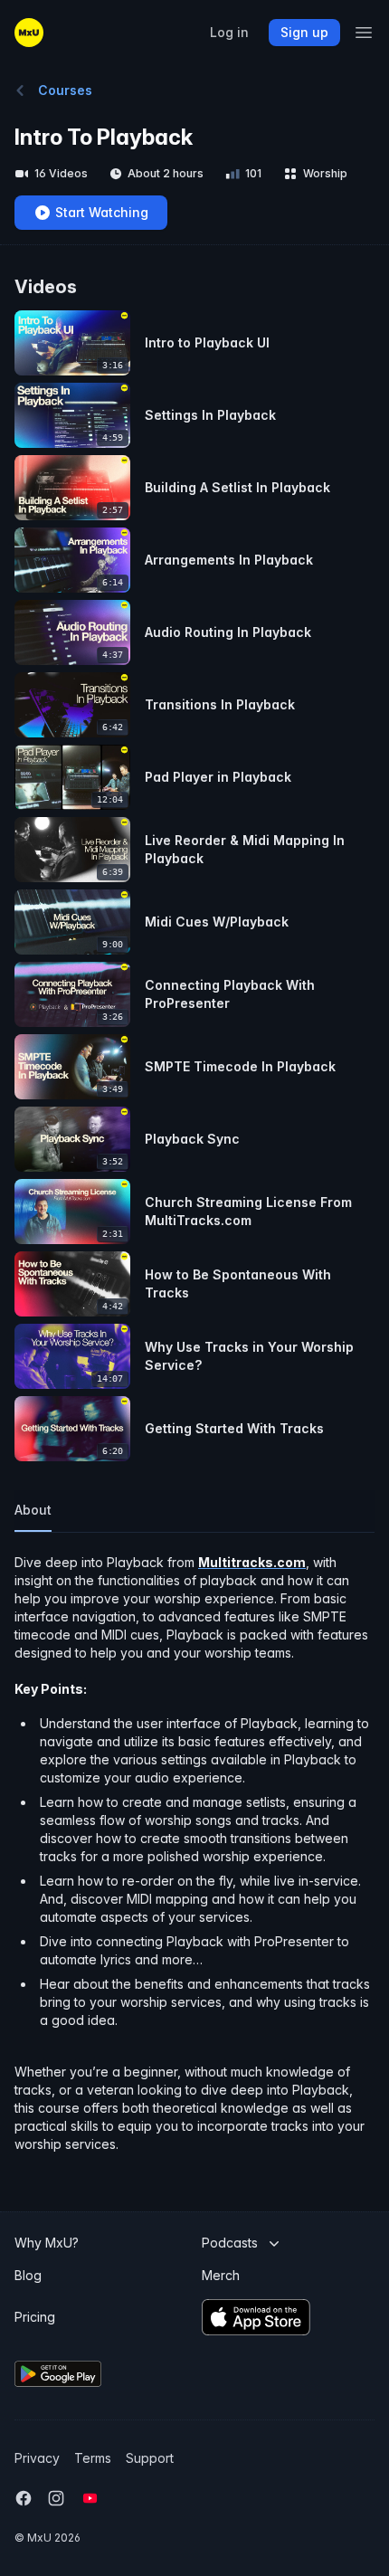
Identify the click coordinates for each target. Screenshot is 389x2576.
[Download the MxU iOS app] (286, 2317)
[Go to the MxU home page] (29, 33)
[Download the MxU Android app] (101, 2374)
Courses (65, 90)
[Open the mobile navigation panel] (364, 33)
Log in (229, 33)
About (33, 1510)
